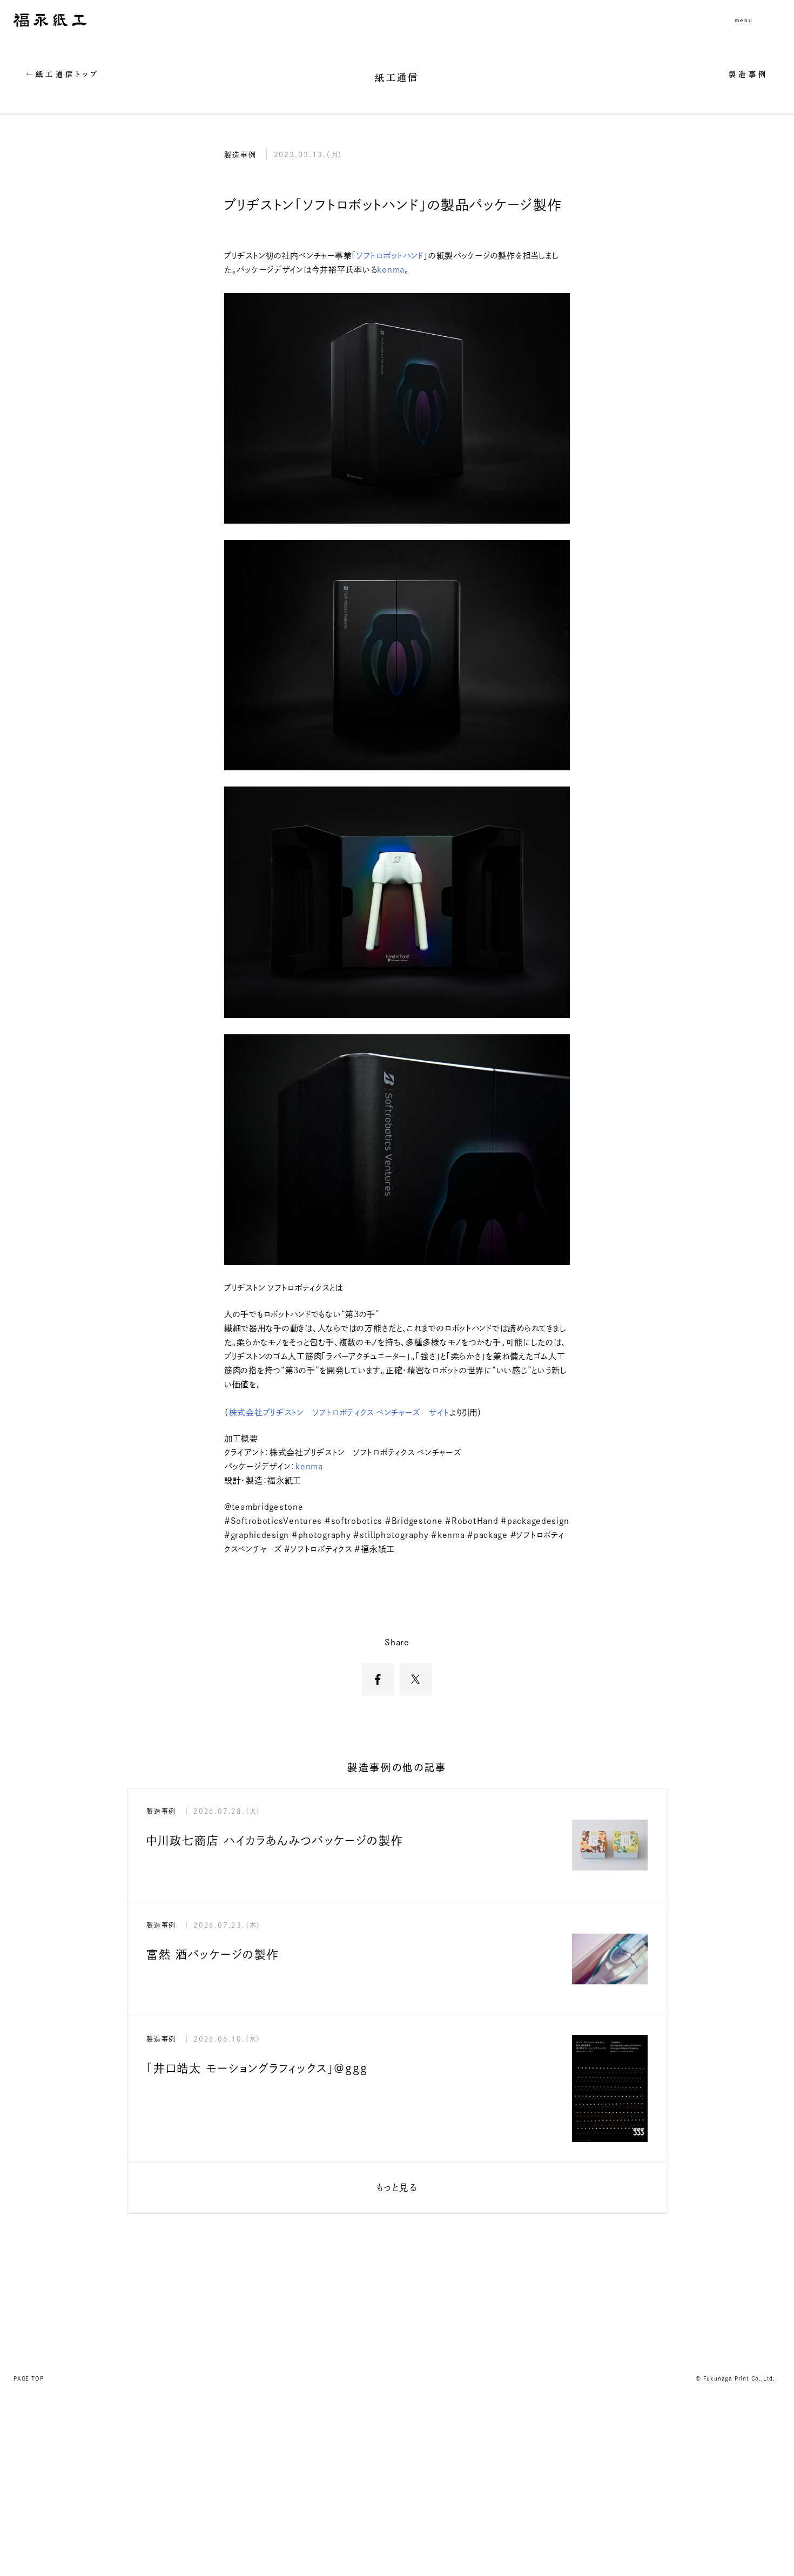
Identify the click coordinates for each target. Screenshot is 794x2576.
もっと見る (397, 2187)
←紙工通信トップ (63, 74)
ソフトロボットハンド (390, 256)
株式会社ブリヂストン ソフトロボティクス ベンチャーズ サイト (339, 1412)
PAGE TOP (28, 2378)
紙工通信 (397, 77)
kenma (391, 270)
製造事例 (748, 74)
